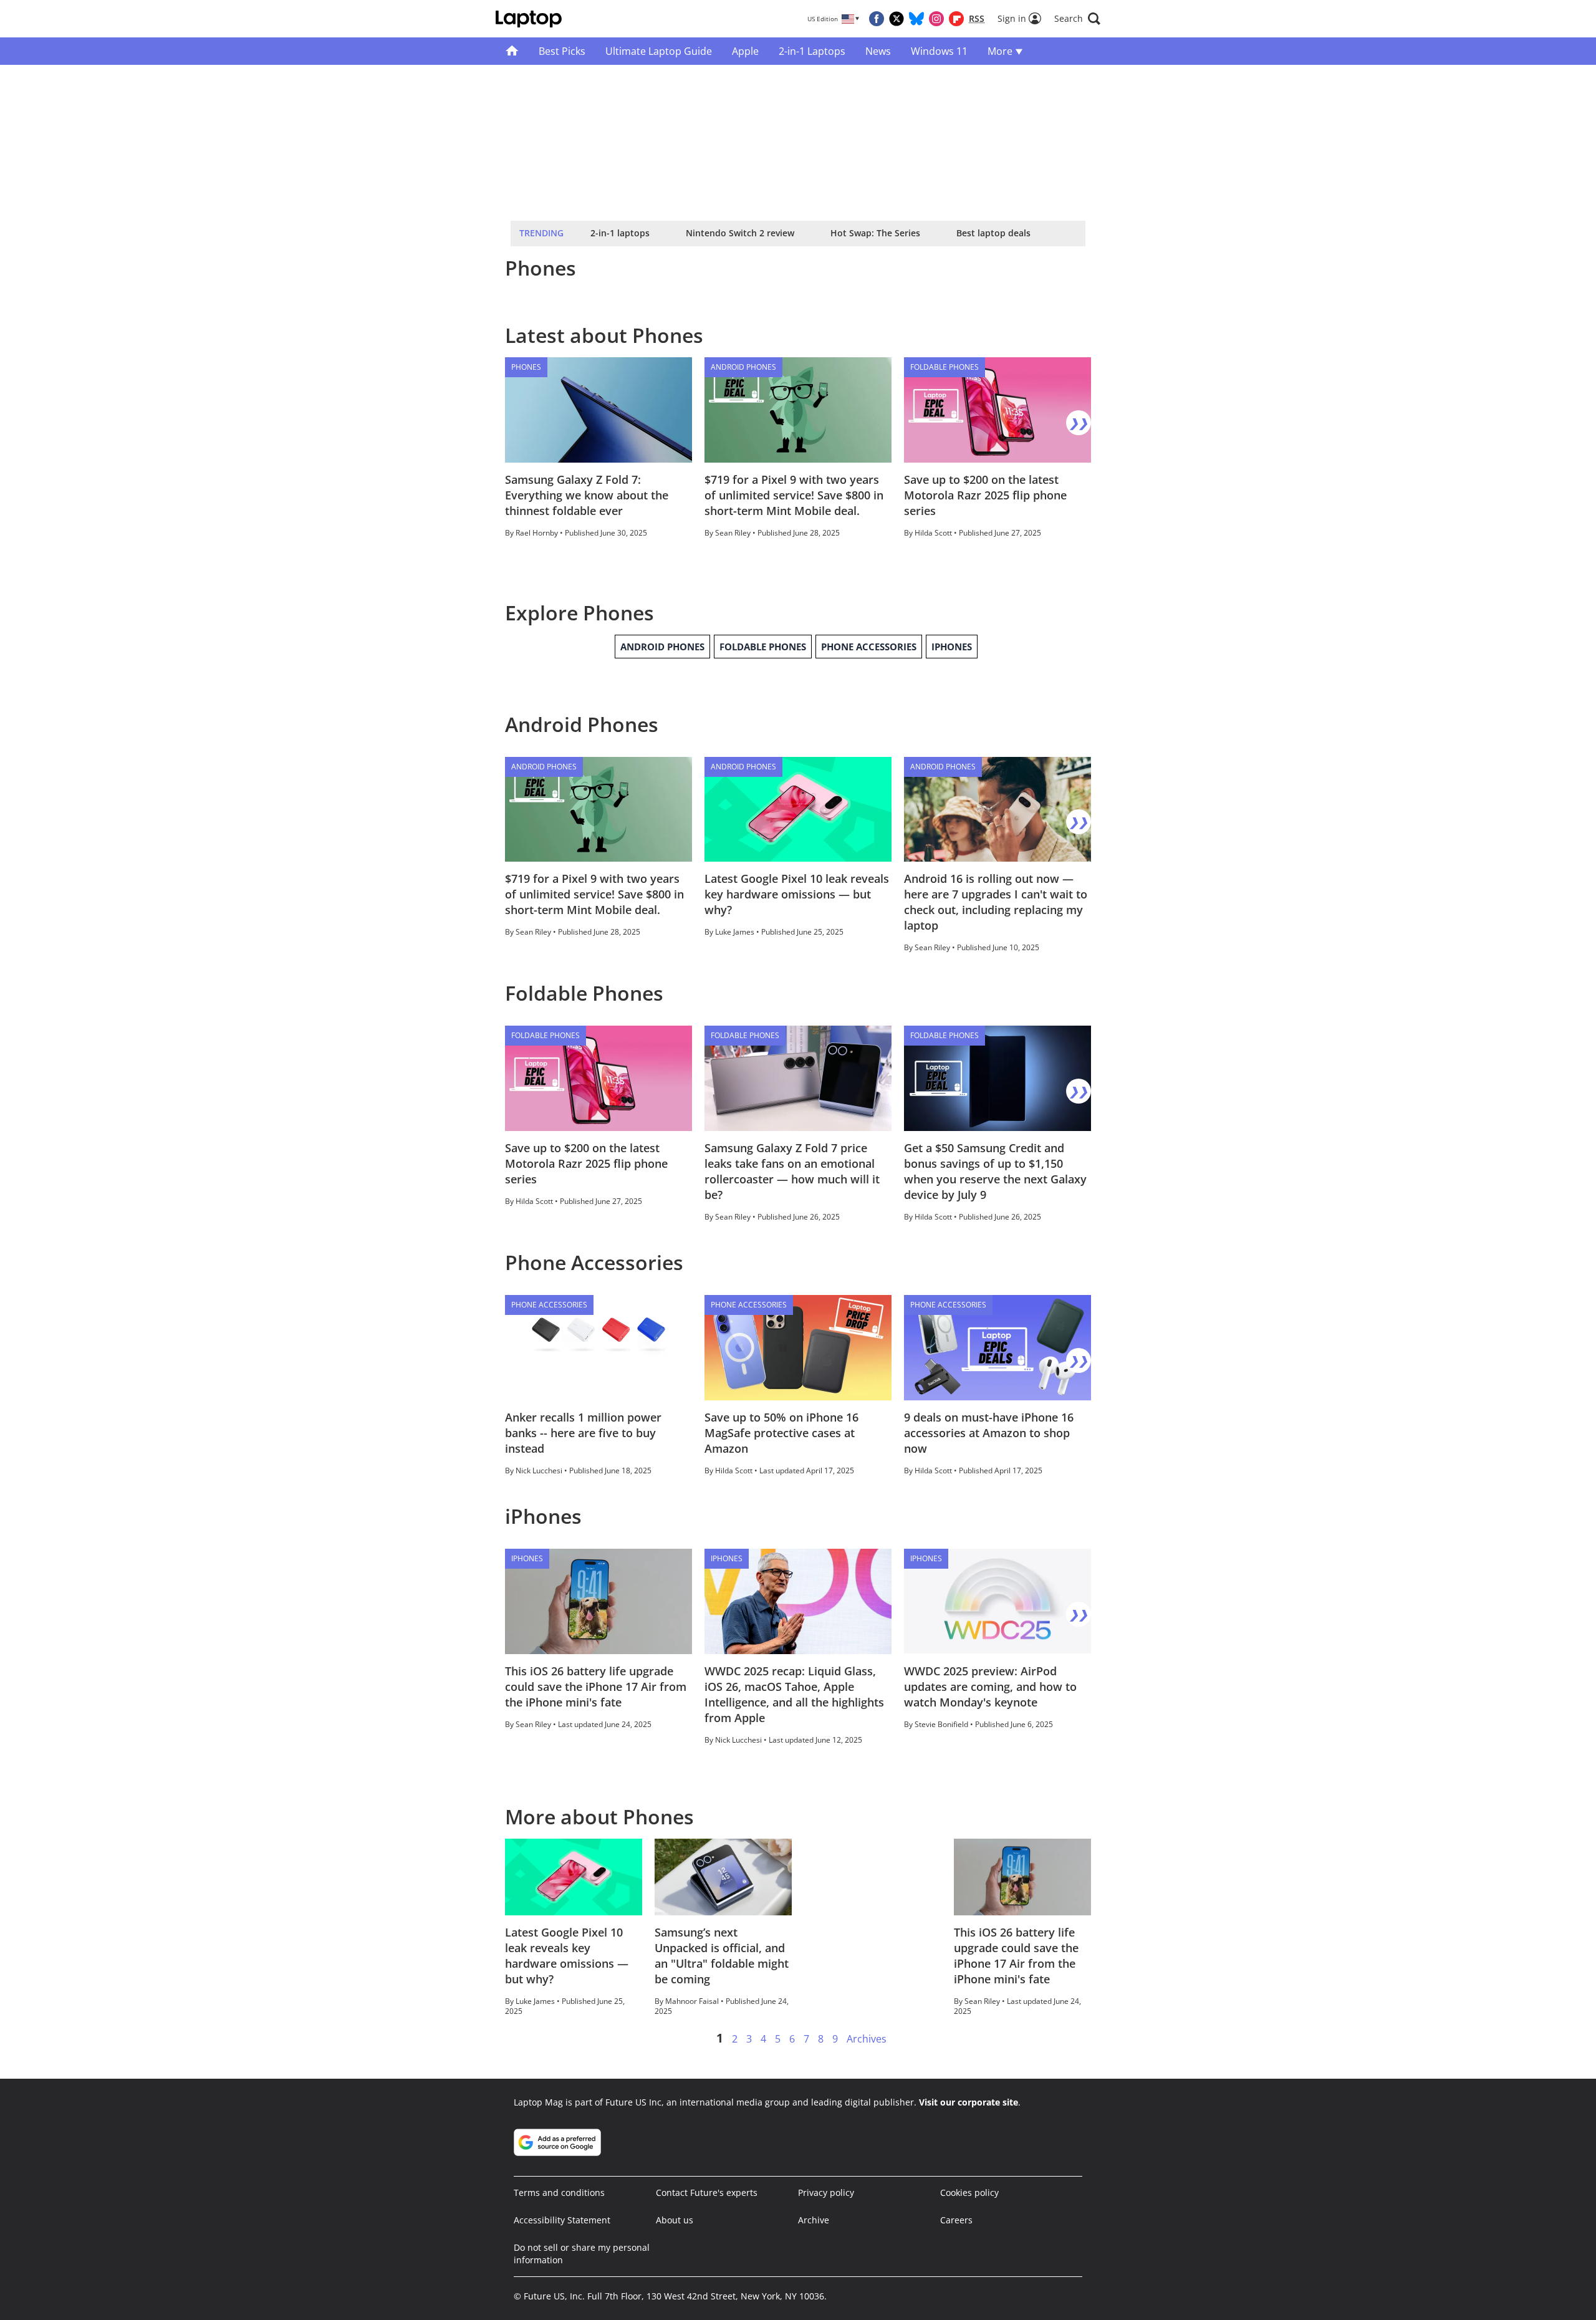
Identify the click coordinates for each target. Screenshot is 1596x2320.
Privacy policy (826, 2192)
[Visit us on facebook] (877, 19)
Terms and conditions (559, 2192)
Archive (814, 2220)
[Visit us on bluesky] (916, 19)
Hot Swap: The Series (875, 233)
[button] (1077, 19)
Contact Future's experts (707, 2192)
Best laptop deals (993, 233)
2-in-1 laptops (620, 233)
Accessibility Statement (562, 2220)
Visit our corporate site (969, 2102)
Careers (956, 2220)
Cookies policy (969, 2192)
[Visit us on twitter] (897, 19)
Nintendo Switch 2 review (740, 233)
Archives (867, 2039)
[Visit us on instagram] (936, 19)
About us (675, 2220)
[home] (512, 51)
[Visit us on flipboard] (956, 19)
